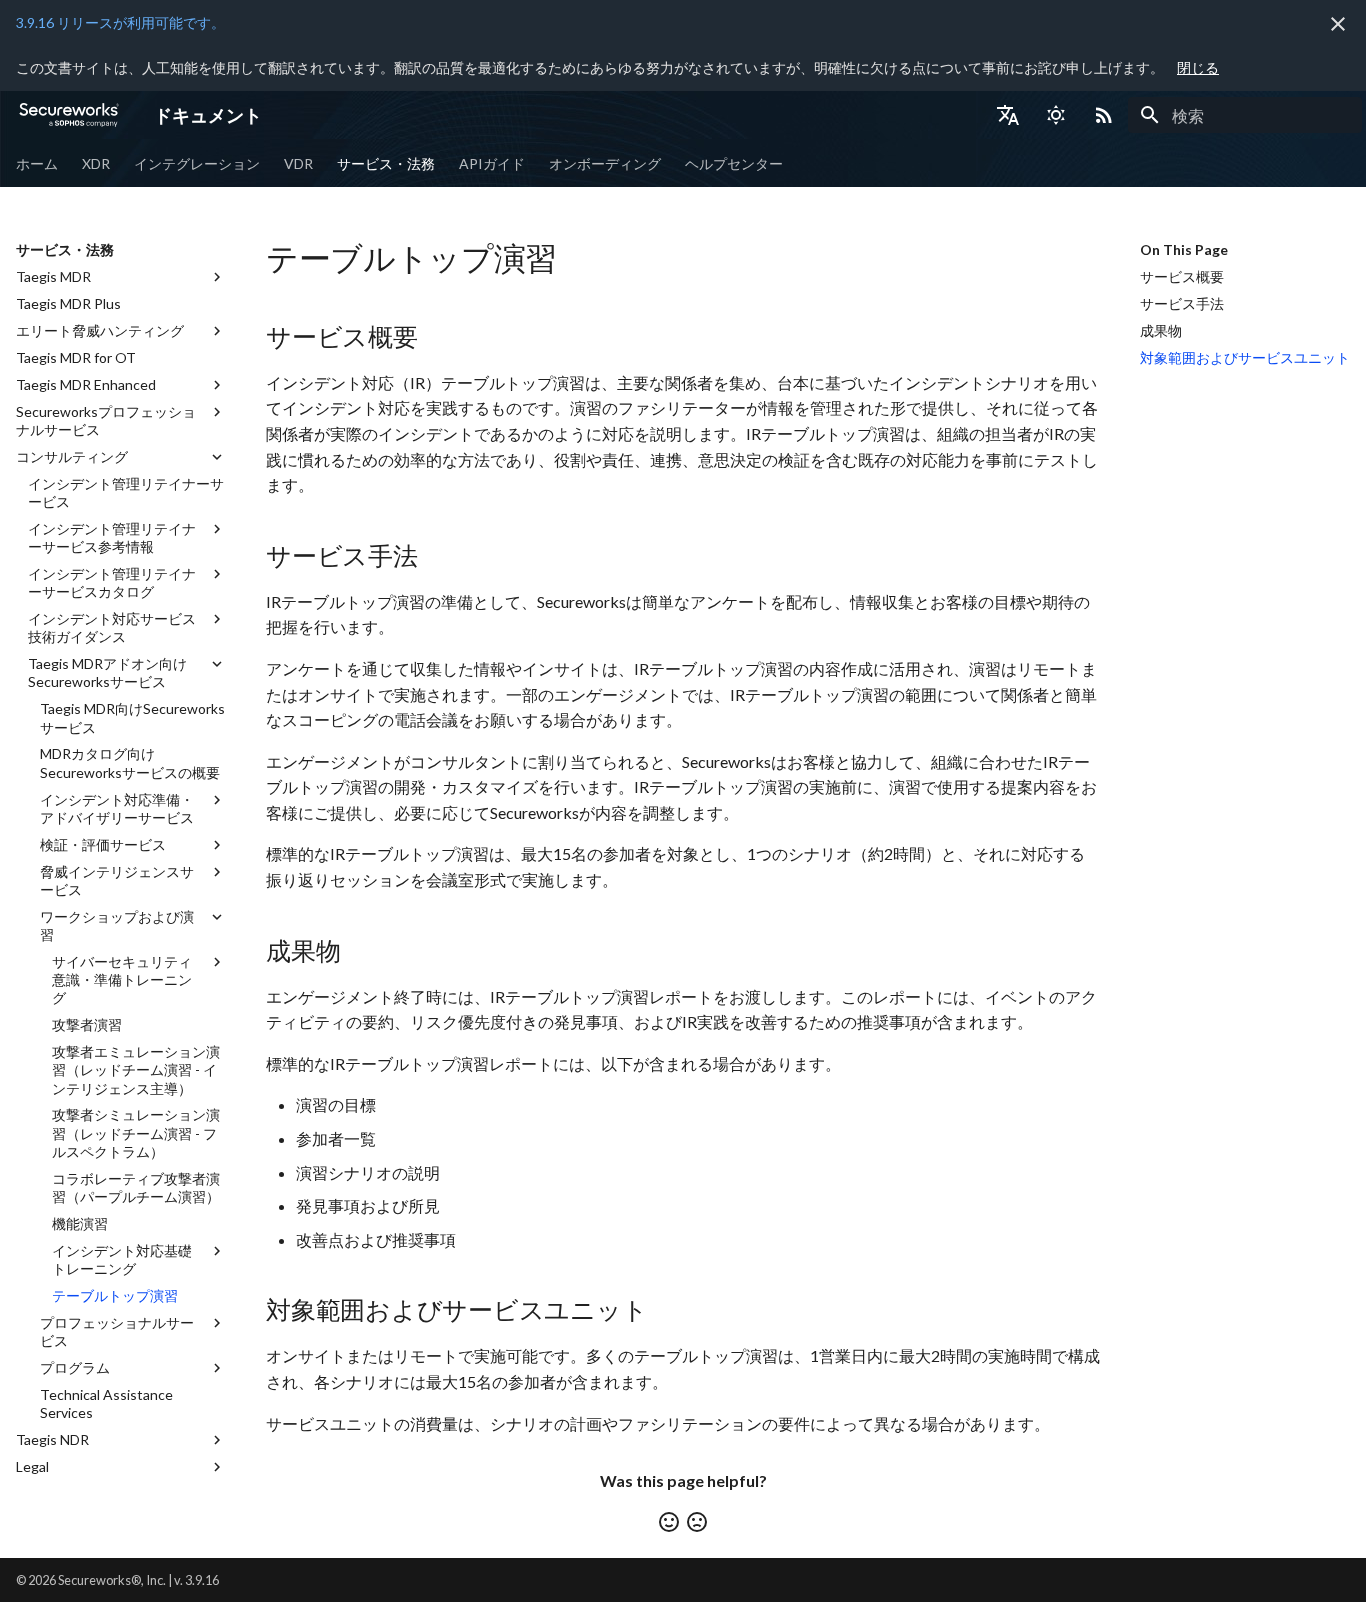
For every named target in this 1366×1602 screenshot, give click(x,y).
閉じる (1198, 67)
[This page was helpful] (669, 1522)
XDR (96, 163)
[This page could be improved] (697, 1522)
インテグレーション (197, 163)
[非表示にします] (1338, 24)
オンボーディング (605, 163)
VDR (298, 163)
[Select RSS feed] (1104, 115)
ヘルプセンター (734, 163)
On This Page (1184, 249)
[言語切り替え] (1008, 115)
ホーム (37, 163)
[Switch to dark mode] (1056, 115)
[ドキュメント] (69, 115)
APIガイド (492, 163)
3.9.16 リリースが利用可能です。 (120, 22)
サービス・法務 (386, 163)
